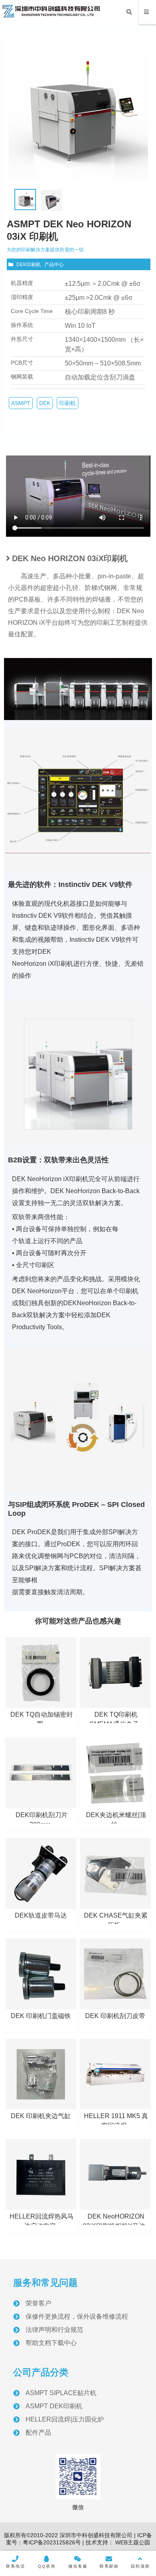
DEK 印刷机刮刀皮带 (115, 2016)
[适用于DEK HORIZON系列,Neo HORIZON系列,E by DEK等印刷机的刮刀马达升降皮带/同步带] (115, 1974)
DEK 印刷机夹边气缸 (41, 2116)
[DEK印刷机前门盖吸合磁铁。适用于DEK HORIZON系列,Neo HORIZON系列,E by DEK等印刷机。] (41, 1974)
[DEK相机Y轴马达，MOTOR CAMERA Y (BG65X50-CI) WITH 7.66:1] (115, 2175)
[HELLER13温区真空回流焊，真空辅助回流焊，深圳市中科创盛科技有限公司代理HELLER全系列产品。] (115, 2074)
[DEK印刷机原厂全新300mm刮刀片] (41, 1773)
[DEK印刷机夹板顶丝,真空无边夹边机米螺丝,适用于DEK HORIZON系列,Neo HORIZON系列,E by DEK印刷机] (115, 1773)
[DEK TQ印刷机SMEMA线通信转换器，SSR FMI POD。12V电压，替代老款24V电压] (115, 1673)
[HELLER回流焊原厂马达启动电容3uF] (41, 2175)
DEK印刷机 (29, 265)
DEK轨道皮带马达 (41, 1915)
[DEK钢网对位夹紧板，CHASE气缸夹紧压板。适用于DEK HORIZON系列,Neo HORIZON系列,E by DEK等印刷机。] (115, 1874)
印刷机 (68, 403)
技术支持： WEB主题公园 (118, 2542)
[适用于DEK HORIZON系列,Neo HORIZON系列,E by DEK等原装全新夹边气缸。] (41, 2074)
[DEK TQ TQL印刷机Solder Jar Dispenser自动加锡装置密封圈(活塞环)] (41, 1673)
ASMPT (21, 403)
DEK (45, 403)
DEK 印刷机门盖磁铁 (41, 2016)
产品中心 (54, 265)
